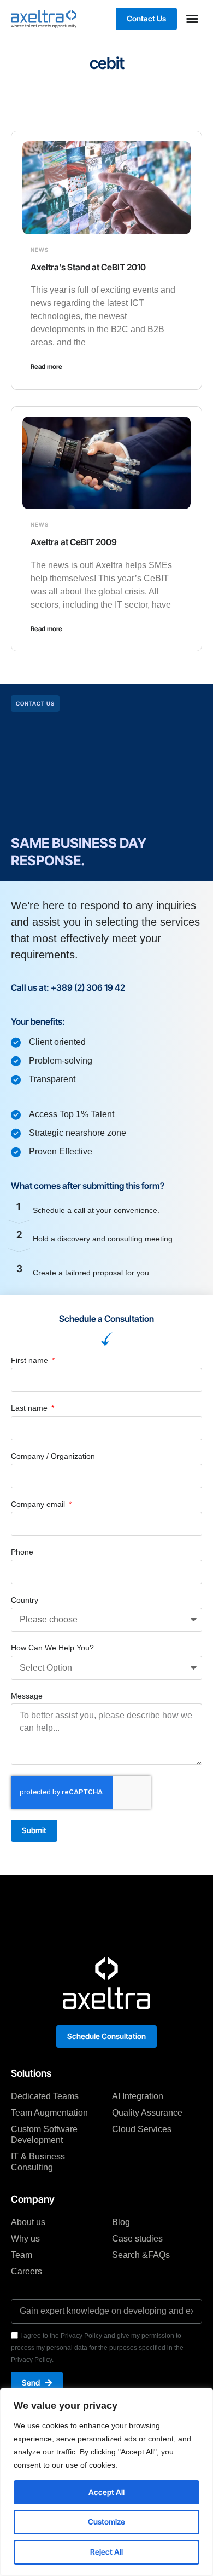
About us (28, 2222)
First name (31, 1360)
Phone (22, 1552)
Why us (25, 2239)
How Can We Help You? (52, 1648)
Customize (106, 2522)
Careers (26, 2271)
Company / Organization (53, 1456)
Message (27, 1696)
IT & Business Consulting (38, 2162)
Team (22, 2255)
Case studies (137, 2239)
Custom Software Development (44, 2135)
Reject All (106, 2552)
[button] (192, 19)
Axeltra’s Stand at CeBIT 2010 (88, 267)
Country (25, 1600)
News (40, 250)
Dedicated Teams (45, 2096)
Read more (46, 366)
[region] (106, 2482)
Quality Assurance (147, 2113)
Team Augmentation (49, 2113)
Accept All (106, 2492)
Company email (39, 1504)
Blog (121, 2222)
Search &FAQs (141, 2255)
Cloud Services (142, 2129)
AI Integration (138, 2096)
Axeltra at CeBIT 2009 (74, 542)
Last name (30, 1408)
